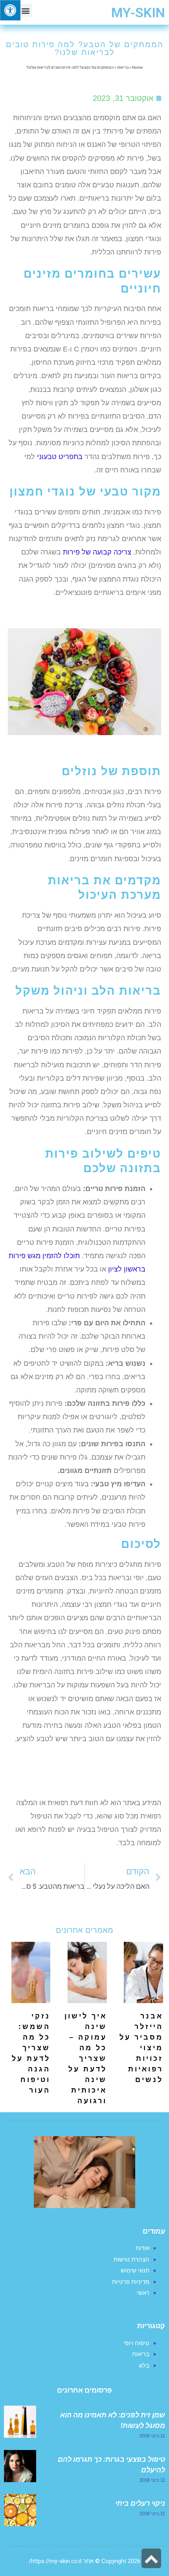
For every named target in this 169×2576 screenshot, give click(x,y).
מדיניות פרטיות (131, 2282)
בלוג (144, 2366)
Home (137, 68)
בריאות (123, 68)
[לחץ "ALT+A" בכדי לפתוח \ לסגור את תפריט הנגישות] (10, 10)
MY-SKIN (138, 13)
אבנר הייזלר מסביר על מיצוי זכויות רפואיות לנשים (141, 2048)
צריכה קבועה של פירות (97, 552)
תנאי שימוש (135, 2270)
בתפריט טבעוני (60, 457)
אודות (142, 2248)
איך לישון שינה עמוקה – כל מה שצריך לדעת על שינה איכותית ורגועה (86, 2058)
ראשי (143, 2293)
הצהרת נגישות (131, 2259)
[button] (25, 10)
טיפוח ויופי (136, 2343)
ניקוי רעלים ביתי (140, 2503)
